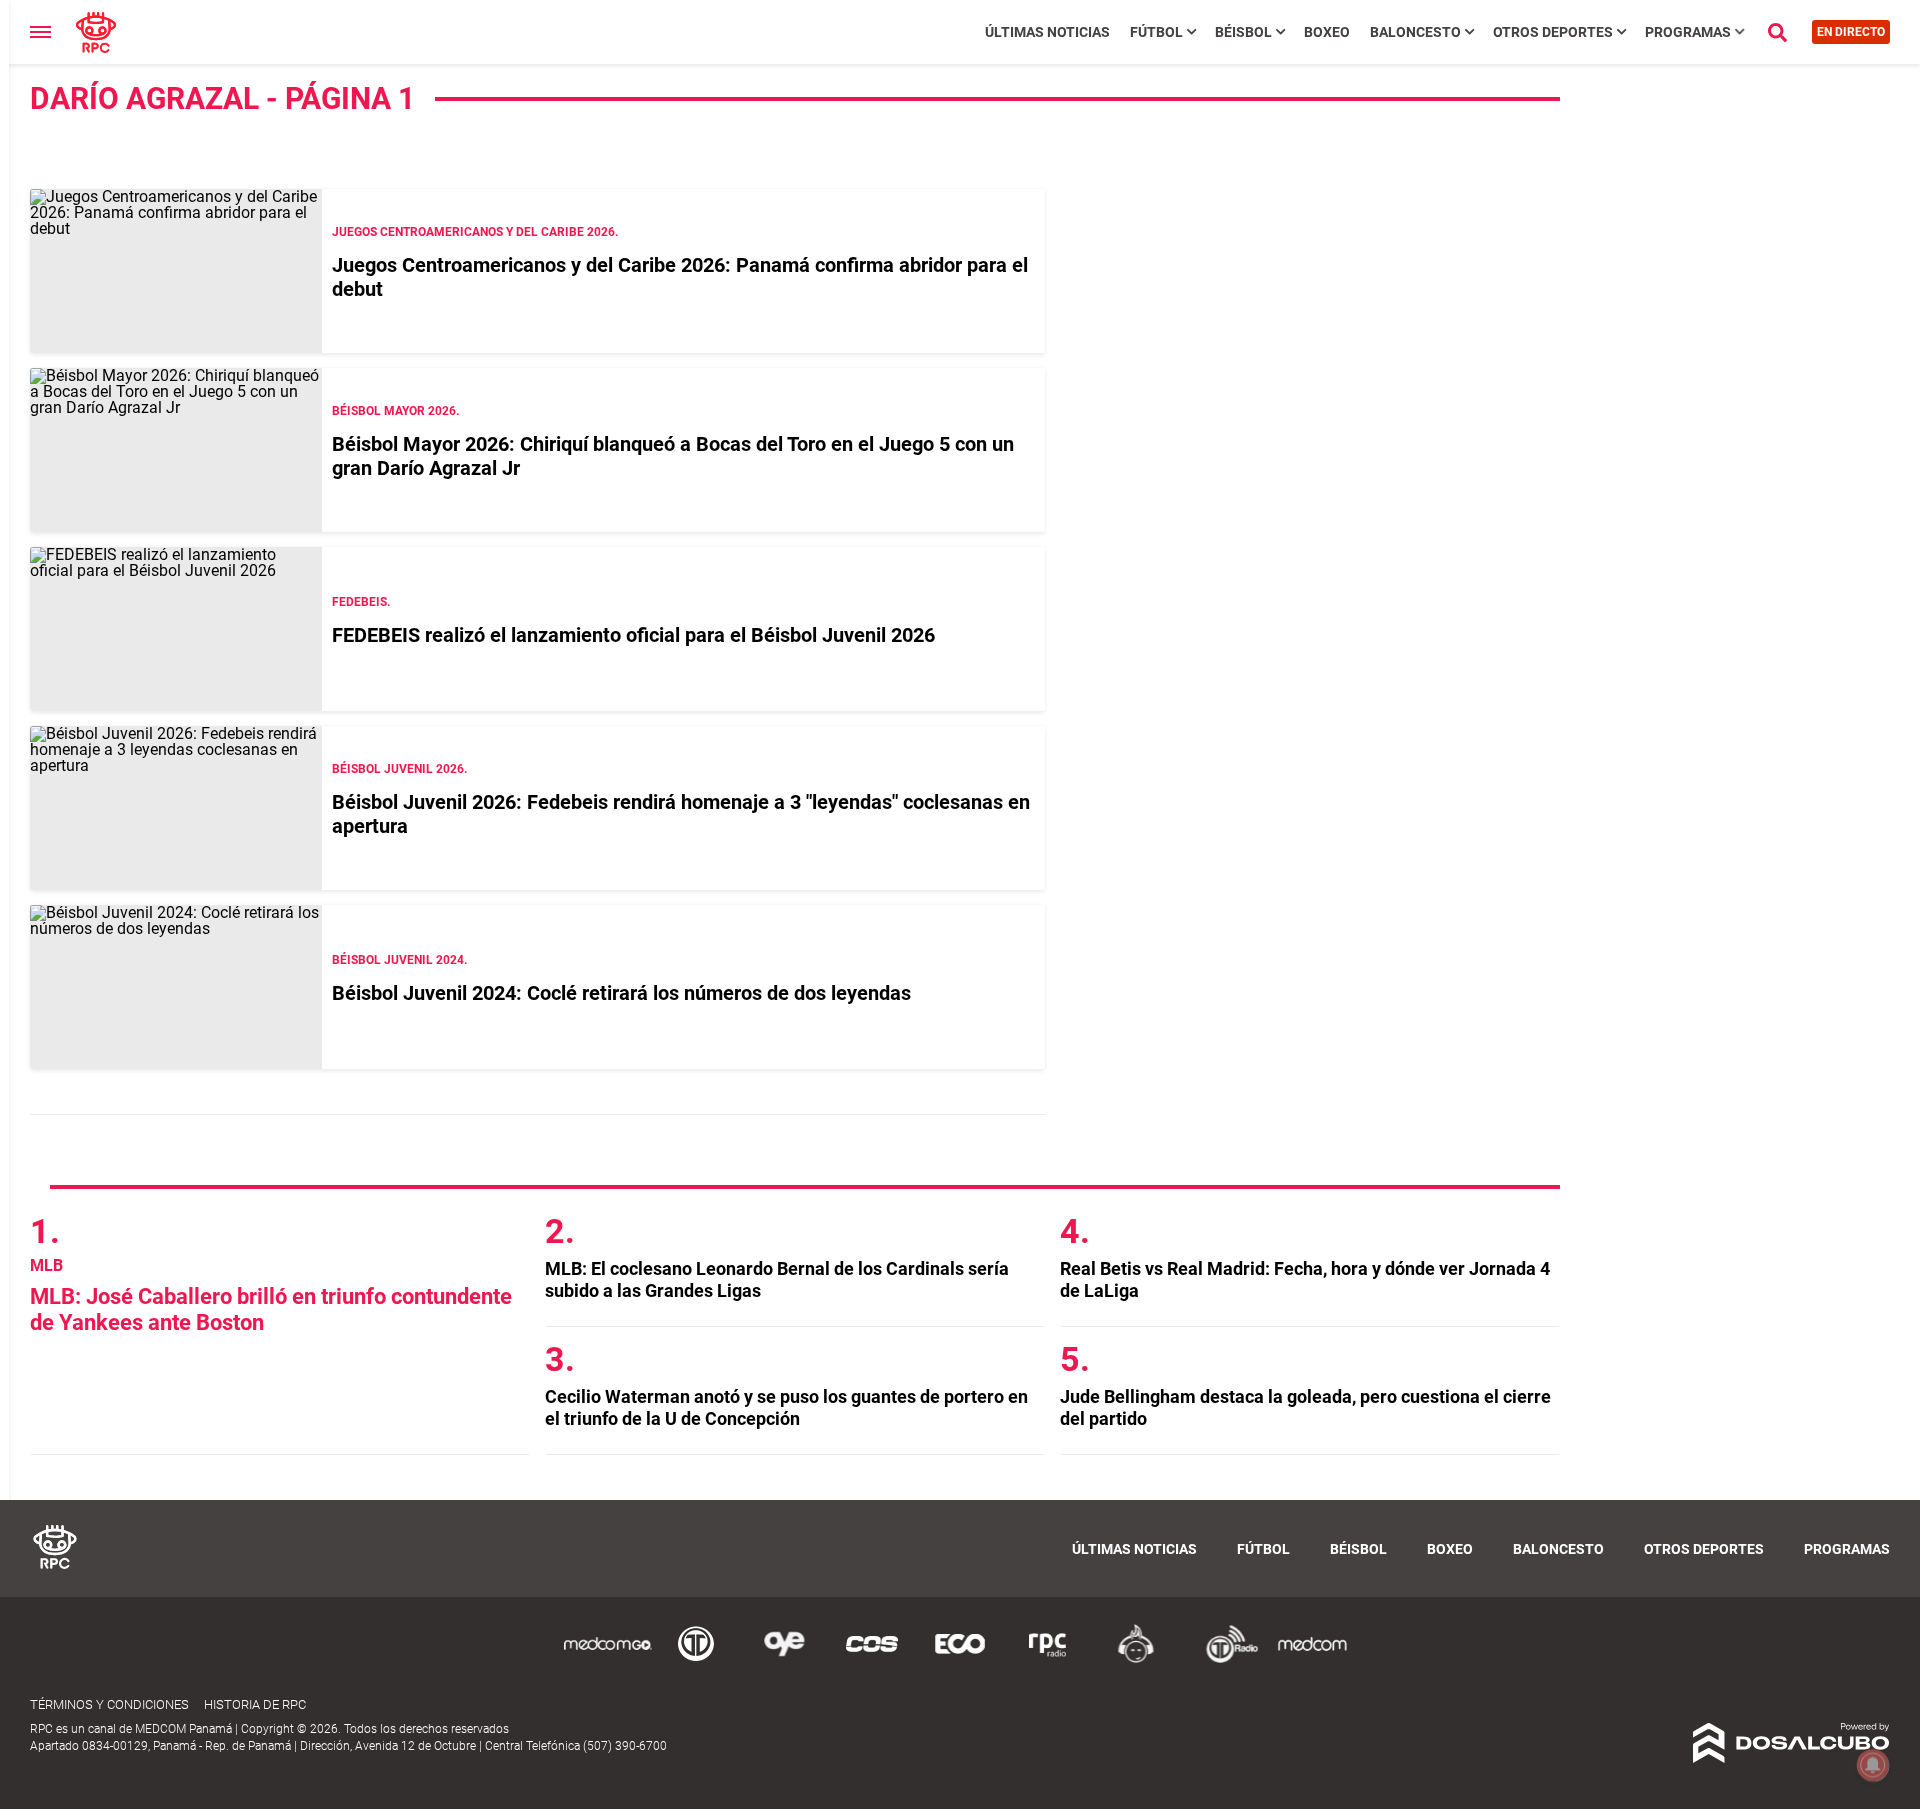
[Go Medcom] (608, 1659)
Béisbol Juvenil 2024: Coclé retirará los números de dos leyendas (621, 993)
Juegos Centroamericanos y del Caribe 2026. (475, 232)
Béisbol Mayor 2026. (395, 411)
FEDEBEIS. (361, 602)
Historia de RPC (255, 1704)
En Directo (1851, 32)
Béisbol (1243, 32)
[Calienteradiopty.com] (1136, 1659)
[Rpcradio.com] (1048, 1659)
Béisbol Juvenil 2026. (399, 769)
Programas (1688, 32)
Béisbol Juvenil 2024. (399, 960)
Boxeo (1327, 32)
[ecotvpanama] (960, 1659)
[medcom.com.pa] (1312, 1659)
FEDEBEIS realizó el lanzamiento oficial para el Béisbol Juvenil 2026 (633, 635)
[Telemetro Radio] (1224, 1659)
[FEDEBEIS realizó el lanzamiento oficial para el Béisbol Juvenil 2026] (176, 629)
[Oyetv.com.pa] (784, 1659)
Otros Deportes (1553, 32)
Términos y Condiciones (109, 1704)
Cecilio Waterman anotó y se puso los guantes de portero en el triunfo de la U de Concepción (786, 1407)
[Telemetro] (696, 1659)
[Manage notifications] (1873, 1765)
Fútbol (1156, 32)
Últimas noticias (1047, 32)
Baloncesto (1415, 32)
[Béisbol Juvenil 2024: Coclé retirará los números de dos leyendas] (176, 987)
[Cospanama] (872, 1659)
